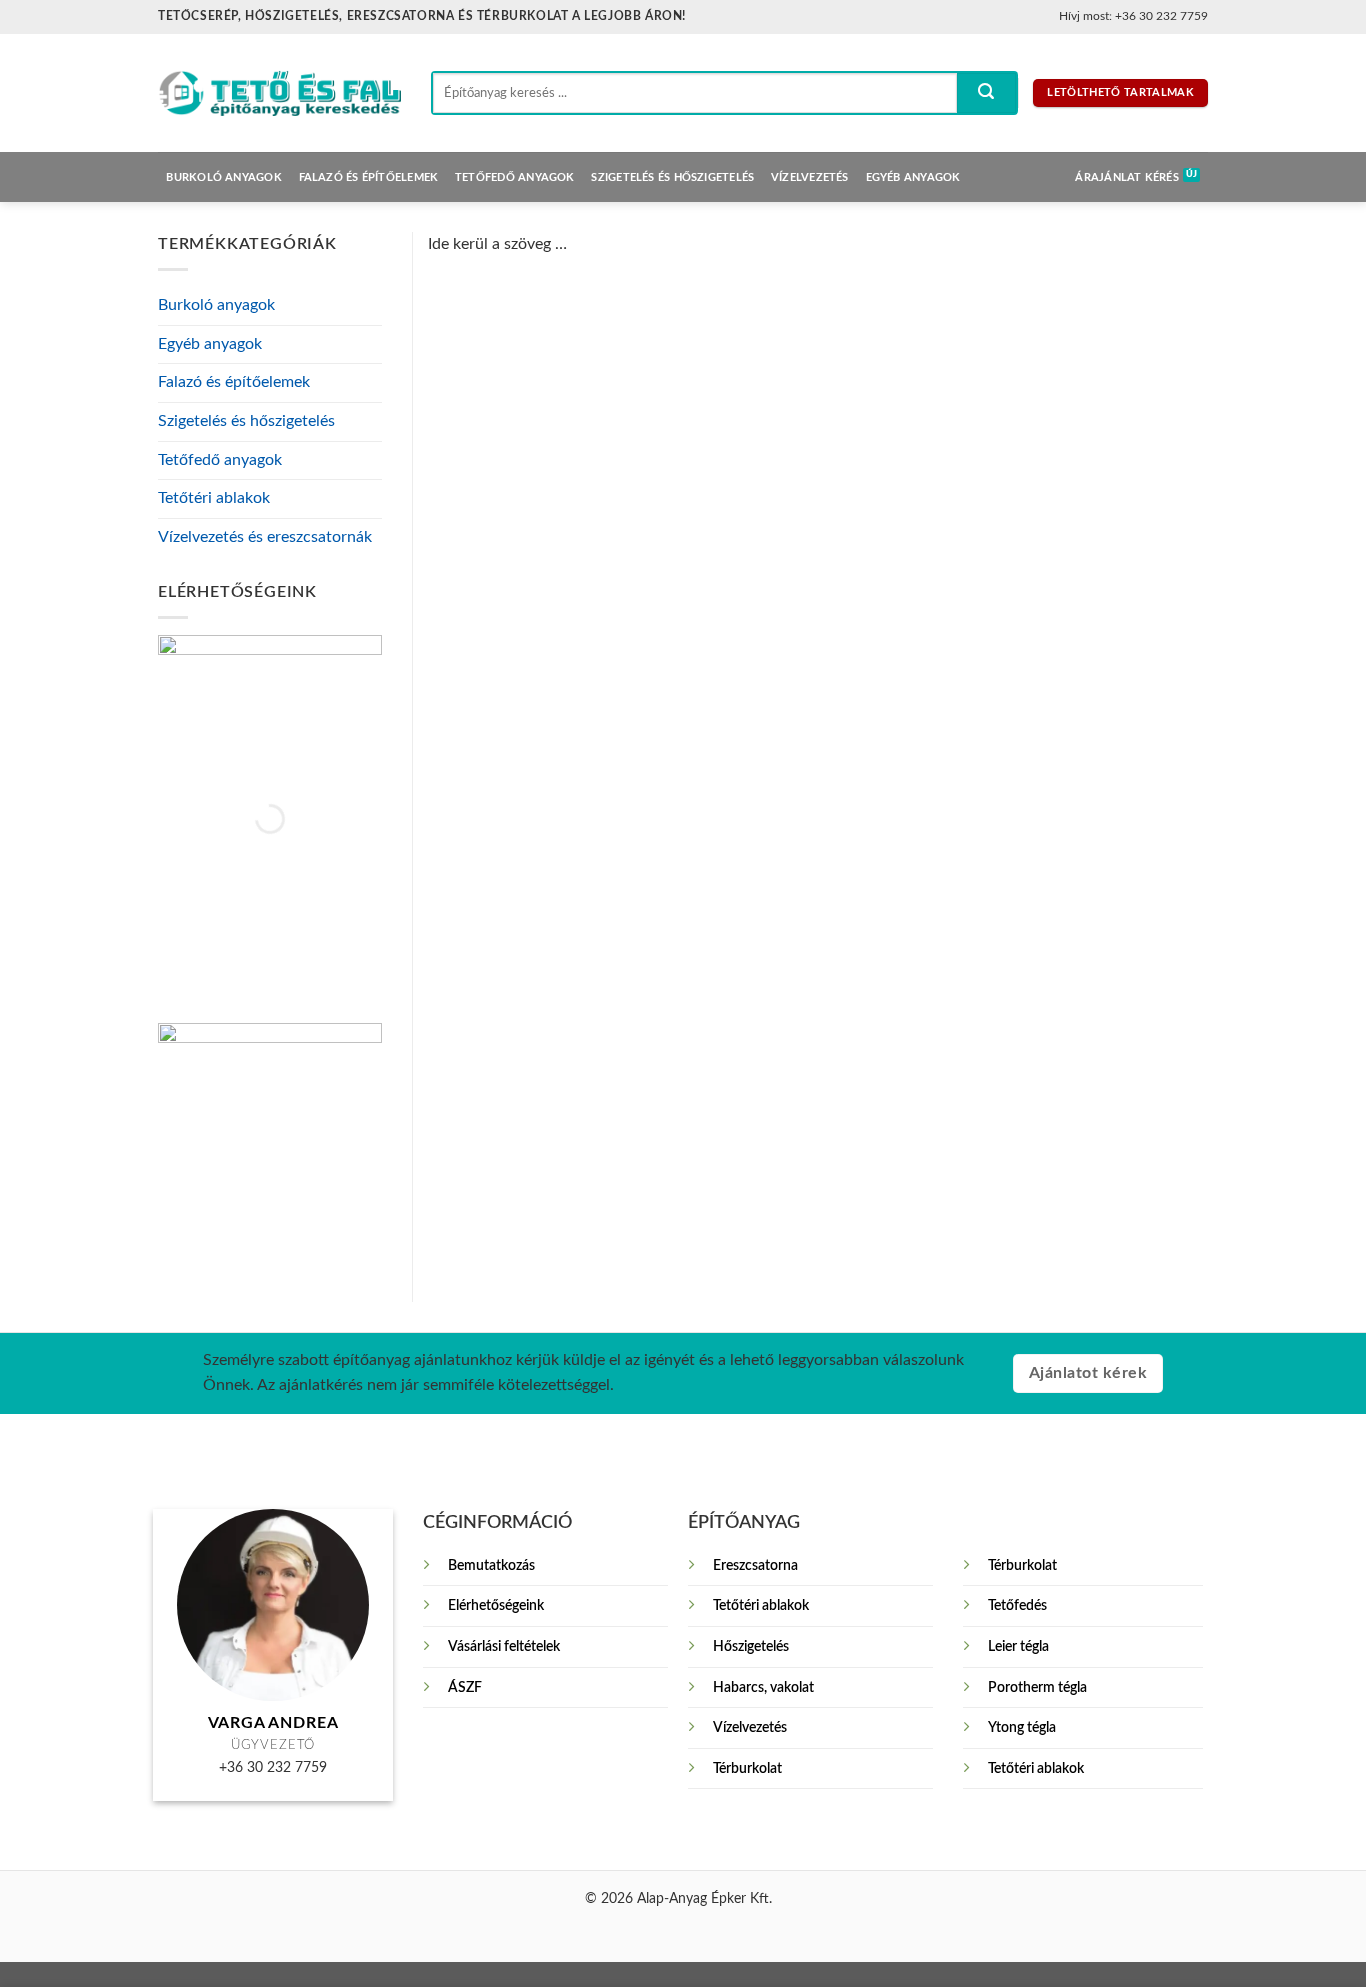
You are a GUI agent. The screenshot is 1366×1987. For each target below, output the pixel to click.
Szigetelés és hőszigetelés (672, 177)
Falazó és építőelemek (369, 177)
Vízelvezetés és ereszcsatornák (265, 537)
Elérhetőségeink (496, 1605)
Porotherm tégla (1037, 1687)
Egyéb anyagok (913, 177)
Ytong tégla (1022, 1727)
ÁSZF (465, 1687)
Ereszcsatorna (755, 1565)
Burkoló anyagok (223, 177)
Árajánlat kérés (1126, 177)
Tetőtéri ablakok (214, 498)
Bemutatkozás (491, 1565)
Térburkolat (747, 1768)
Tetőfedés (1017, 1605)
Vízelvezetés (810, 177)
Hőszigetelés (751, 1646)
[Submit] (986, 93)
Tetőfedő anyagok (515, 177)
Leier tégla (1018, 1646)
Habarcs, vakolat (763, 1687)
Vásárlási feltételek (504, 1646)
